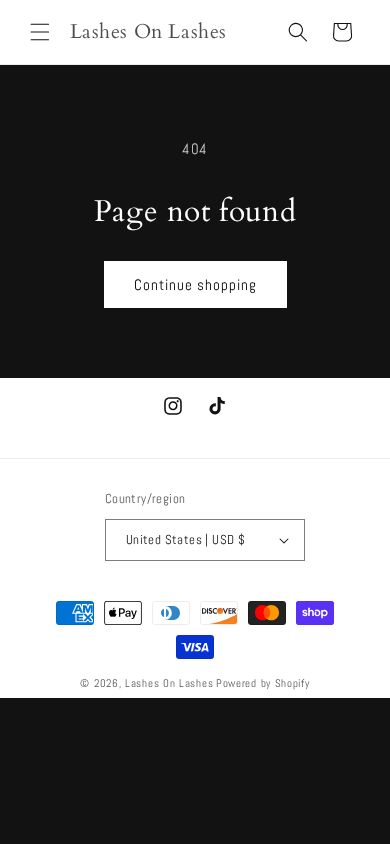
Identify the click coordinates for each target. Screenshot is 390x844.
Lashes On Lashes (169, 683)
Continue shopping (195, 284)
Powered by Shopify (263, 683)
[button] (40, 32)
